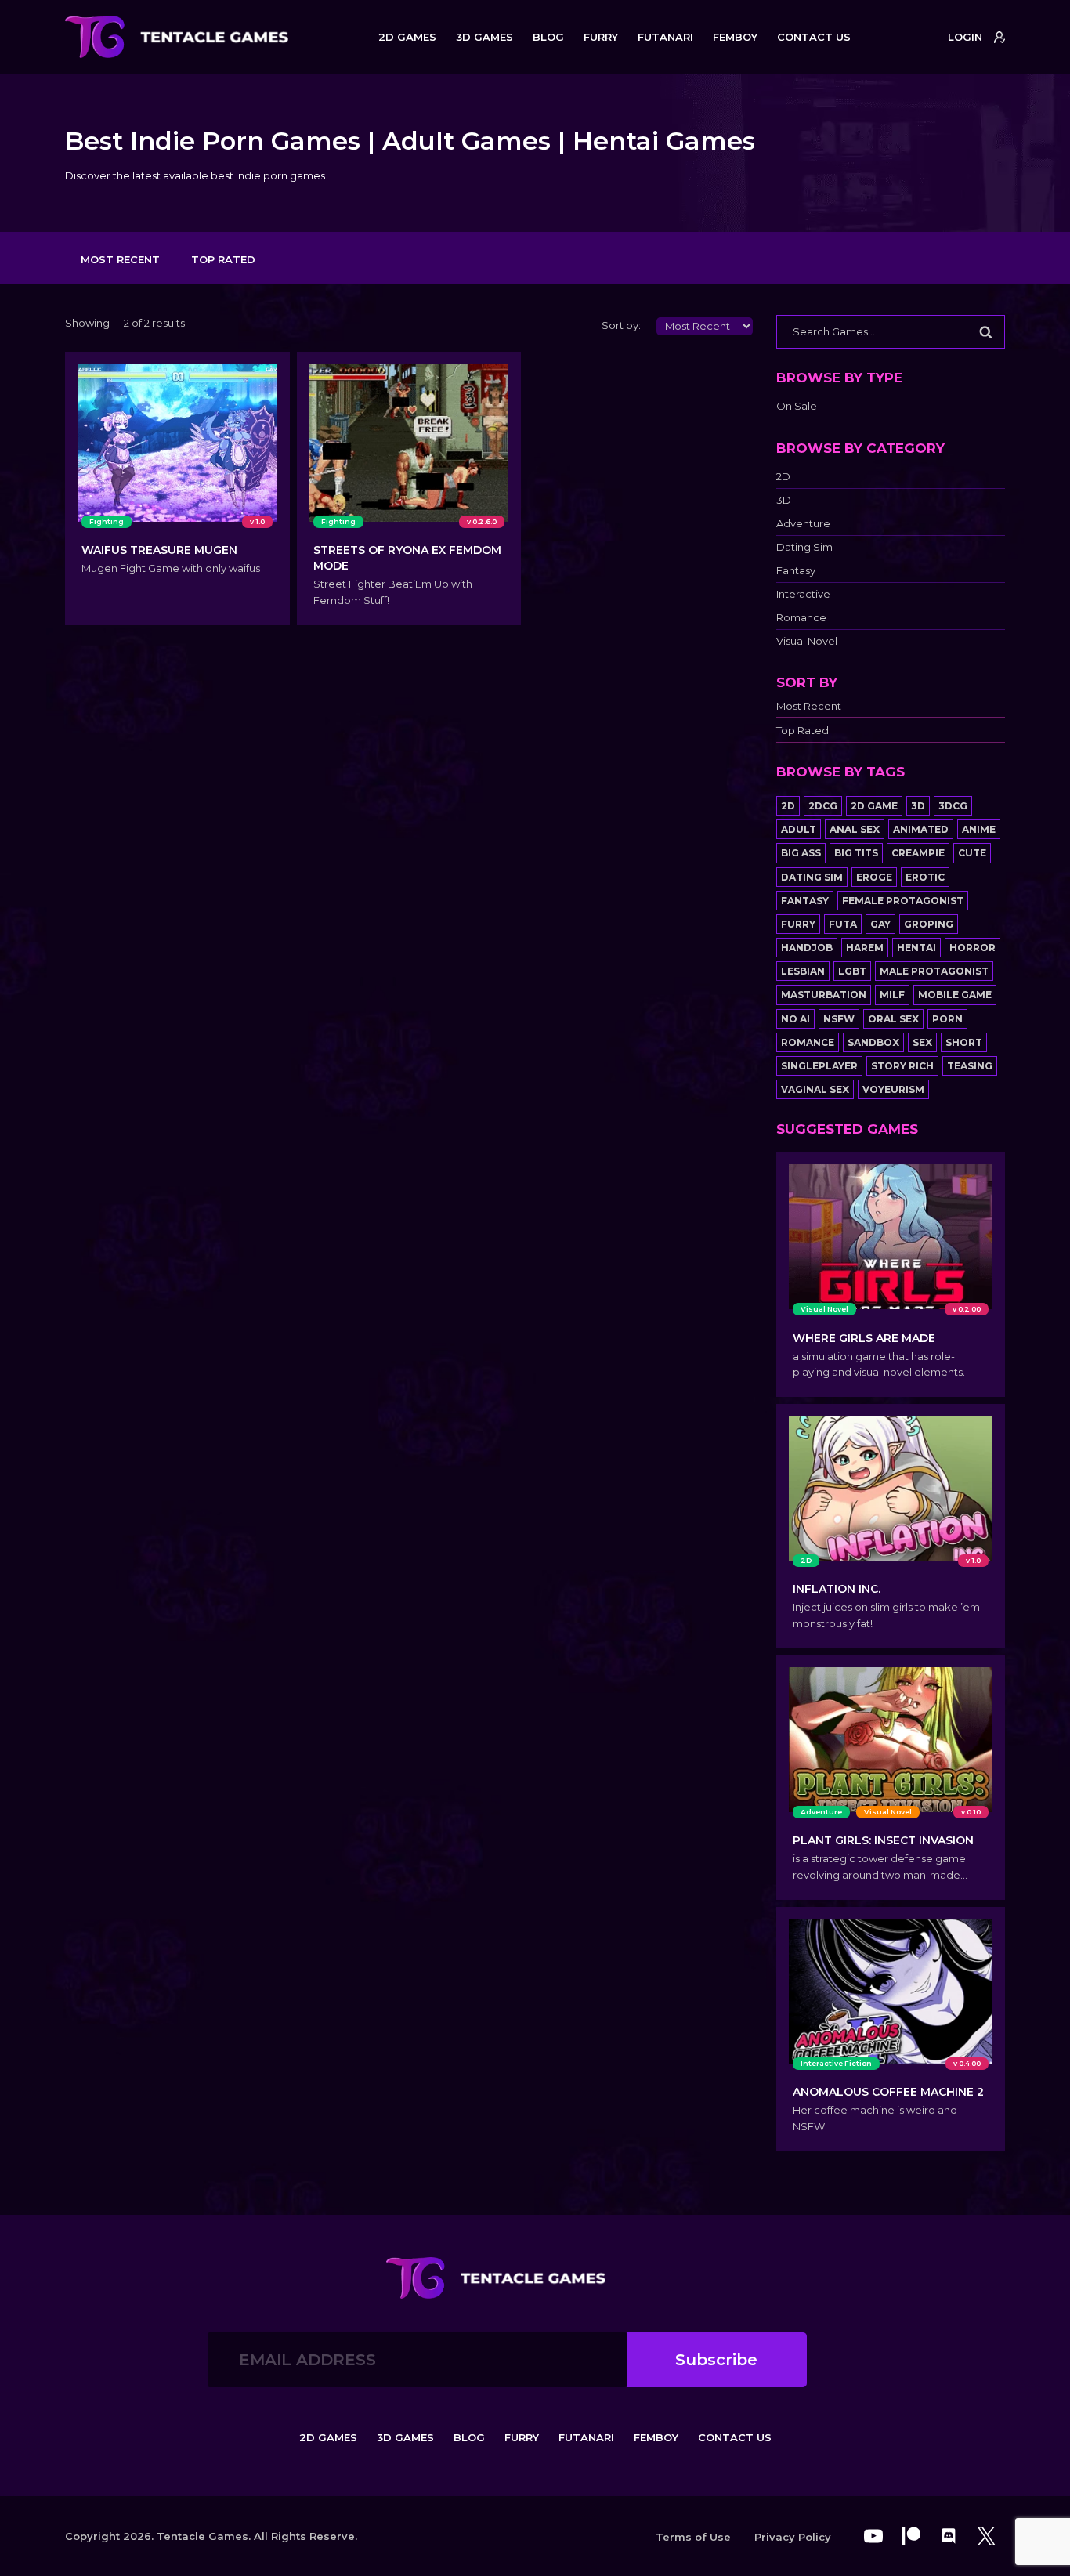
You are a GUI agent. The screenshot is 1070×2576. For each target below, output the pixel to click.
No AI (795, 1019)
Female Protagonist (903, 901)
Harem (865, 948)
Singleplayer (819, 1066)
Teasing (970, 1066)
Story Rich (902, 1066)
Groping (929, 924)
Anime (979, 829)
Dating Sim (804, 547)
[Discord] (949, 2536)
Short (964, 1042)
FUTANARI (665, 37)
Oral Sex (893, 1019)
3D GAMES (484, 37)
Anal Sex (855, 829)
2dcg (823, 806)
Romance (801, 618)
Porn (947, 1019)
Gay (880, 924)
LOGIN (965, 37)
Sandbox (873, 1042)
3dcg (953, 806)
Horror (972, 948)
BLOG (548, 37)
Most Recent (120, 259)
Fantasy (796, 571)
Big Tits (856, 853)
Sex (922, 1042)
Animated (921, 829)
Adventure (803, 524)
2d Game (874, 806)
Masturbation (824, 995)
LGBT (852, 971)
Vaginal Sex (815, 1089)
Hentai (916, 948)
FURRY (601, 37)
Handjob (807, 948)
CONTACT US (814, 37)
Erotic (925, 877)
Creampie (918, 853)
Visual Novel (807, 641)
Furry (798, 924)
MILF (892, 995)
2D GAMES (407, 37)
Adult (799, 829)
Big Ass (801, 853)
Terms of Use (693, 2537)
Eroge (874, 877)
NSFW (839, 1019)
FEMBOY (735, 37)
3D (784, 500)
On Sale (797, 406)
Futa (843, 924)
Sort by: (621, 325)
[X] (986, 2536)
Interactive (803, 594)
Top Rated (223, 259)
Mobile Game (955, 995)
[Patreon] (911, 2536)
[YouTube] (873, 2536)
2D (783, 477)
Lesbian (803, 971)
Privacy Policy (793, 2537)
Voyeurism (893, 1089)
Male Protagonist (934, 971)
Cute (972, 853)
